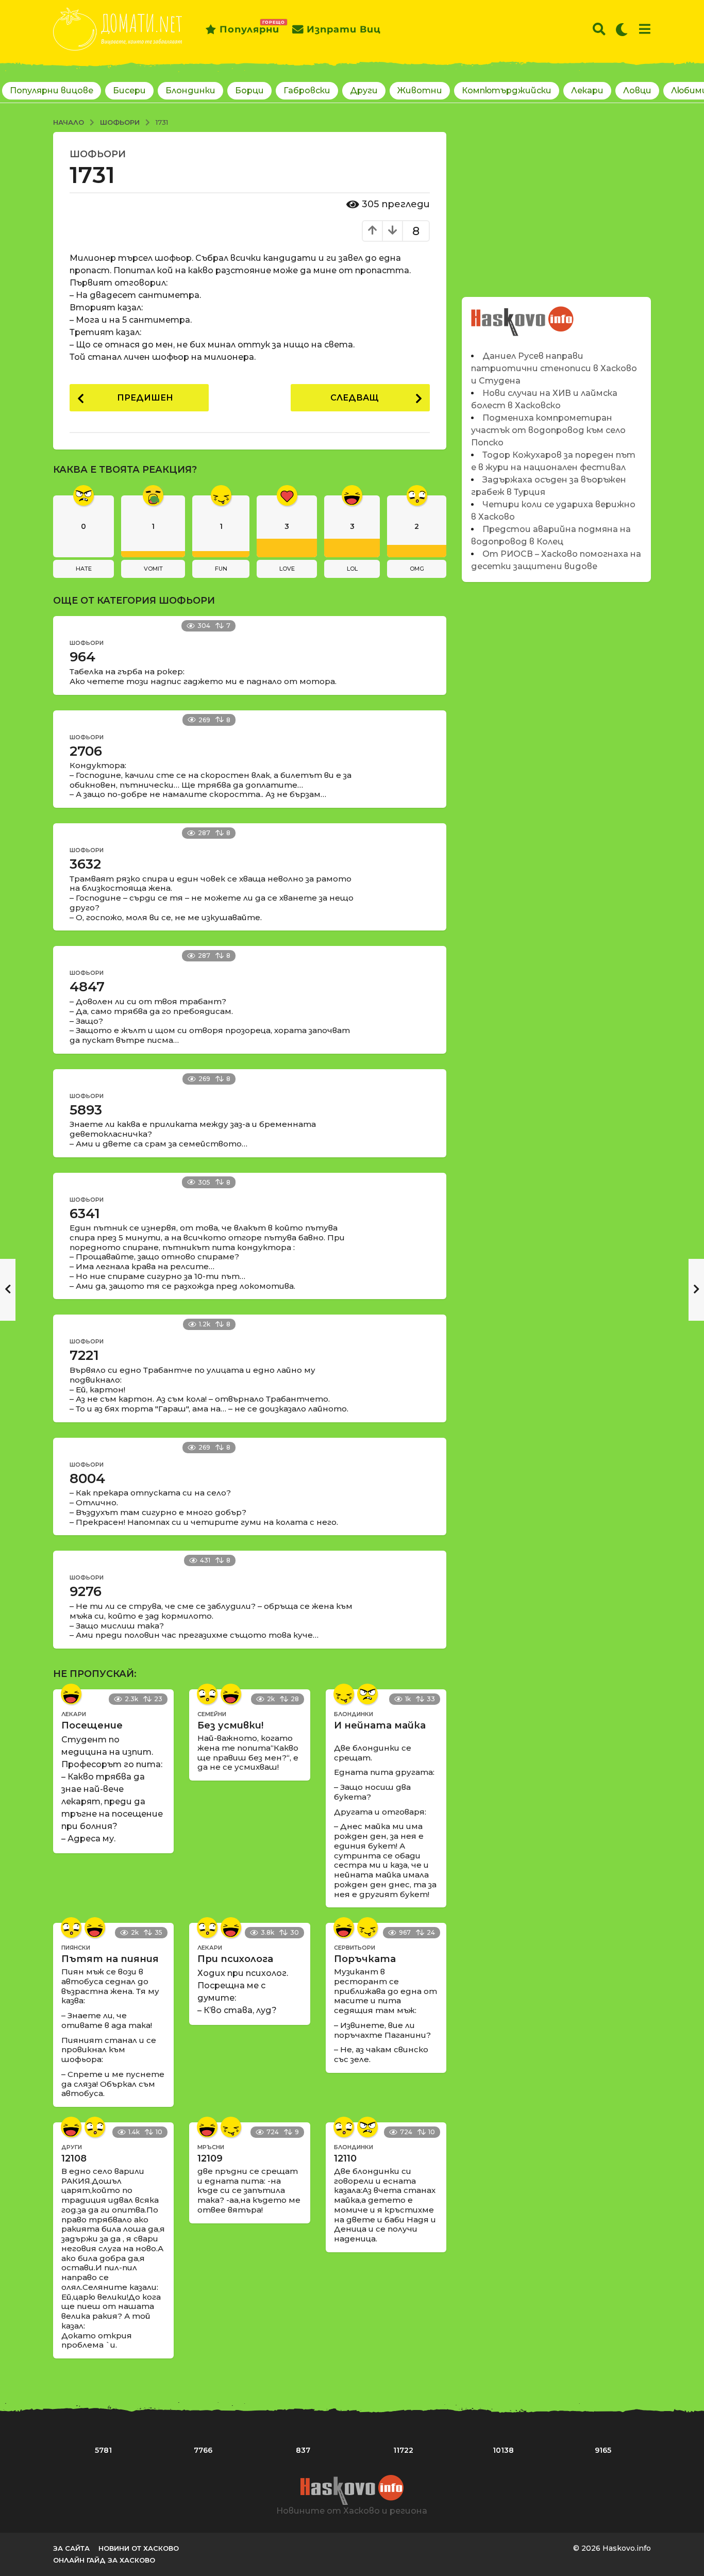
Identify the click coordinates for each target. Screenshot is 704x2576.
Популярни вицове (52, 90)
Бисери (129, 90)
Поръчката (365, 1959)
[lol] (71, 1694)
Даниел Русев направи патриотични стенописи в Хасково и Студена (554, 368)
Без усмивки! (230, 1725)
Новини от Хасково (139, 2548)
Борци (249, 90)
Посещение (92, 1725)
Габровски (307, 90)
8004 (87, 1478)
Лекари (587, 90)
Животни (420, 90)
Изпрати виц (344, 29)
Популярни (249, 27)
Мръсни (211, 2147)
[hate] (367, 1694)
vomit (153, 569)
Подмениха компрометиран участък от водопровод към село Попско (548, 430)
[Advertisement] (556, 204)
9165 (603, 2450)
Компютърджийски (507, 90)
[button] (599, 29)
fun (221, 569)
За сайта (71, 2548)
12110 (345, 2158)
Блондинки (190, 90)
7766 (203, 2450)
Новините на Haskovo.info (523, 316)
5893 (86, 1110)
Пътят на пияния (110, 1959)
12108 (74, 2158)
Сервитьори (355, 1948)
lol (352, 569)
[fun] (344, 1694)
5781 (103, 2450)
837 (303, 2450)
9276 (86, 1591)
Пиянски (76, 1948)
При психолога (235, 1959)
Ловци (637, 90)
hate (84, 569)
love (287, 569)
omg (417, 569)
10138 (503, 2450)
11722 (403, 2450)
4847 (87, 987)
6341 (85, 1214)
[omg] (207, 1694)
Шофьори (98, 154)
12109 (210, 2158)
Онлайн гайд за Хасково (104, 2560)
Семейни (212, 1714)
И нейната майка (380, 1725)
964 (82, 657)
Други (364, 90)
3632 (85, 864)
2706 (86, 751)
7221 (84, 1355)
